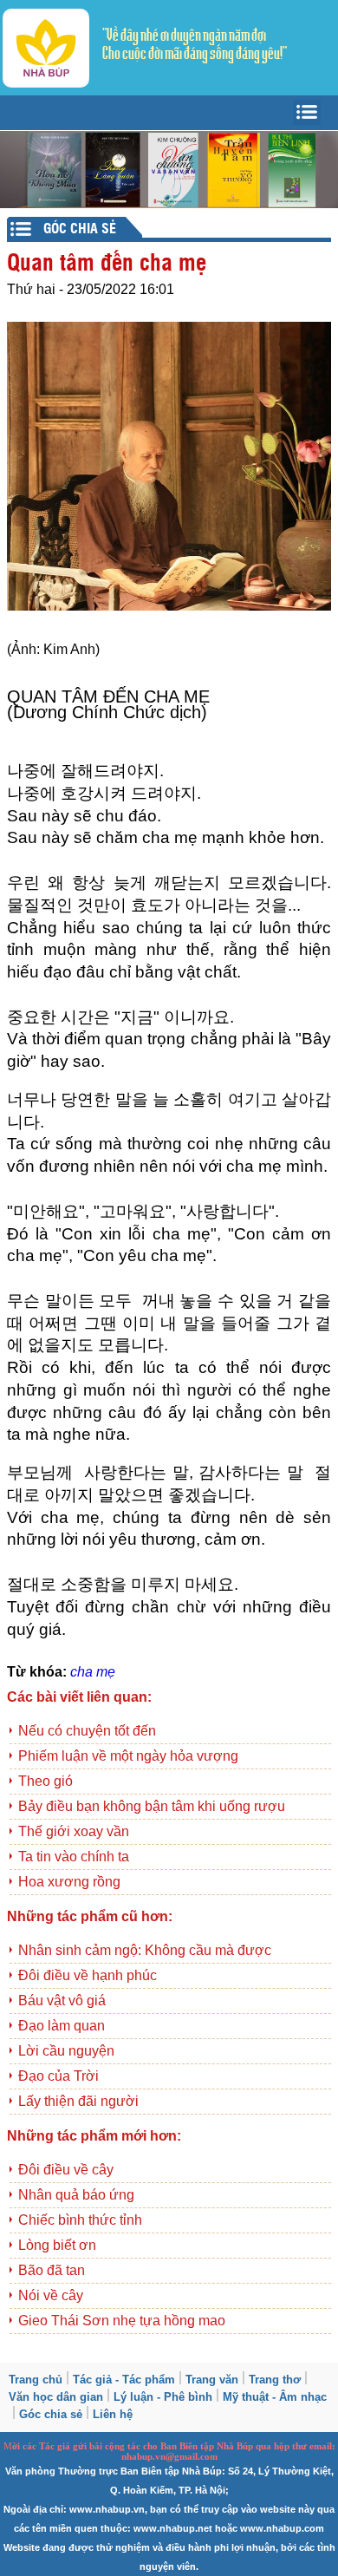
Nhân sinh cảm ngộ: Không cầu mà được (145, 1950)
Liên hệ (113, 2414)
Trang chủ (36, 2380)
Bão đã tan (52, 2270)
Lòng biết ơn (57, 2245)
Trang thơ (275, 2380)
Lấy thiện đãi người (78, 2101)
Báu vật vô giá (62, 2001)
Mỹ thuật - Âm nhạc (275, 2397)
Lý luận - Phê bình (163, 2397)
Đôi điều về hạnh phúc (88, 1975)
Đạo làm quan (62, 2026)
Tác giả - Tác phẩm (124, 2380)
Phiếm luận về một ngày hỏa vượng (128, 1756)
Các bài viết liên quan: (79, 1697)
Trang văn (212, 2380)
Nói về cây (51, 2295)
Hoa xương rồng (69, 1882)
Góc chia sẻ (51, 2414)
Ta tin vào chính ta (74, 1857)
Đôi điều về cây (66, 2170)
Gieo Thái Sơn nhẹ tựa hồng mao (122, 2321)
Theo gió (45, 1781)
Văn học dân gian (56, 2397)
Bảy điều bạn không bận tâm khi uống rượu (152, 1806)
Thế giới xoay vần (74, 1831)
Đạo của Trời (58, 2076)
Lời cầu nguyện (66, 2051)
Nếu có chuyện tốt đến (87, 1731)
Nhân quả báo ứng (76, 2195)
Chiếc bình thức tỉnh (80, 2220)
